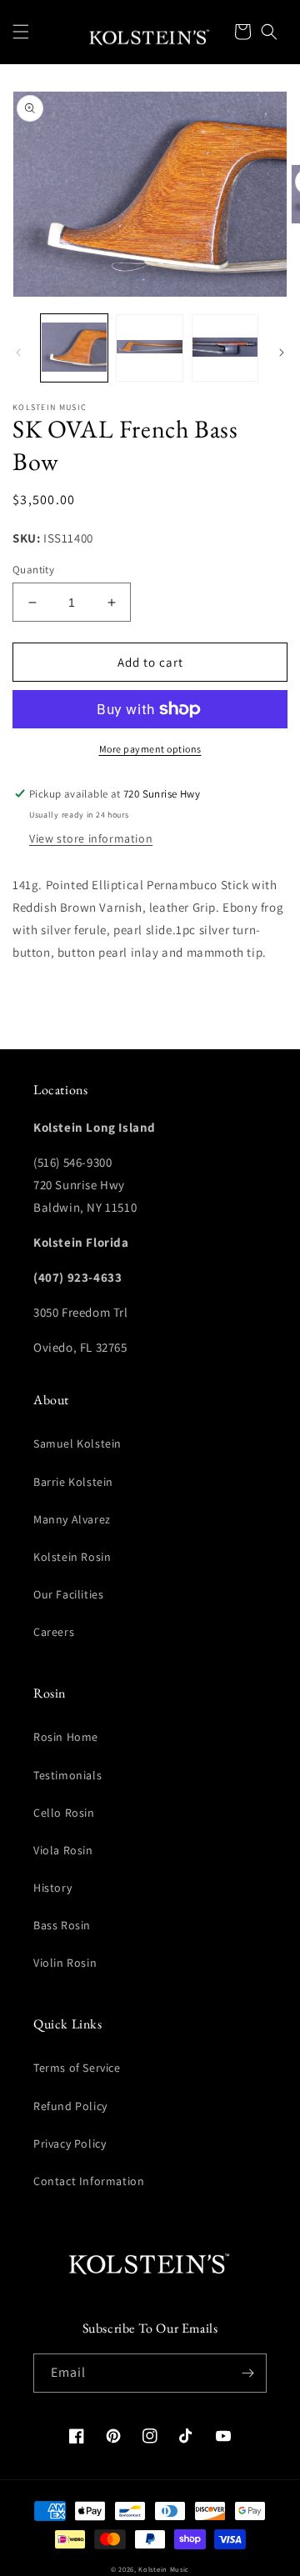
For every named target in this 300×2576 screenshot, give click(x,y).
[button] (21, 32)
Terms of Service (77, 2068)
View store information (91, 838)
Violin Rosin (65, 1963)
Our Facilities (68, 1594)
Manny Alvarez (72, 1519)
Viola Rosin (63, 1850)
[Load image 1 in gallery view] (74, 348)
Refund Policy (70, 2106)
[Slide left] (18, 353)
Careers (54, 1632)
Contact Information (89, 2181)
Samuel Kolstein (77, 1443)
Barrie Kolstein (73, 1482)
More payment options (150, 749)
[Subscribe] (247, 2373)
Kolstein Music (164, 2569)
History (52, 1888)
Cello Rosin (64, 1813)
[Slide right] (282, 353)
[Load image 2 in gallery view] (149, 348)
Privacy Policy (70, 2143)
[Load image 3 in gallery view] (225, 348)
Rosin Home (66, 1737)
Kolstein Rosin (72, 1557)
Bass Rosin (62, 1925)
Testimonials (67, 1775)
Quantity (33, 570)
